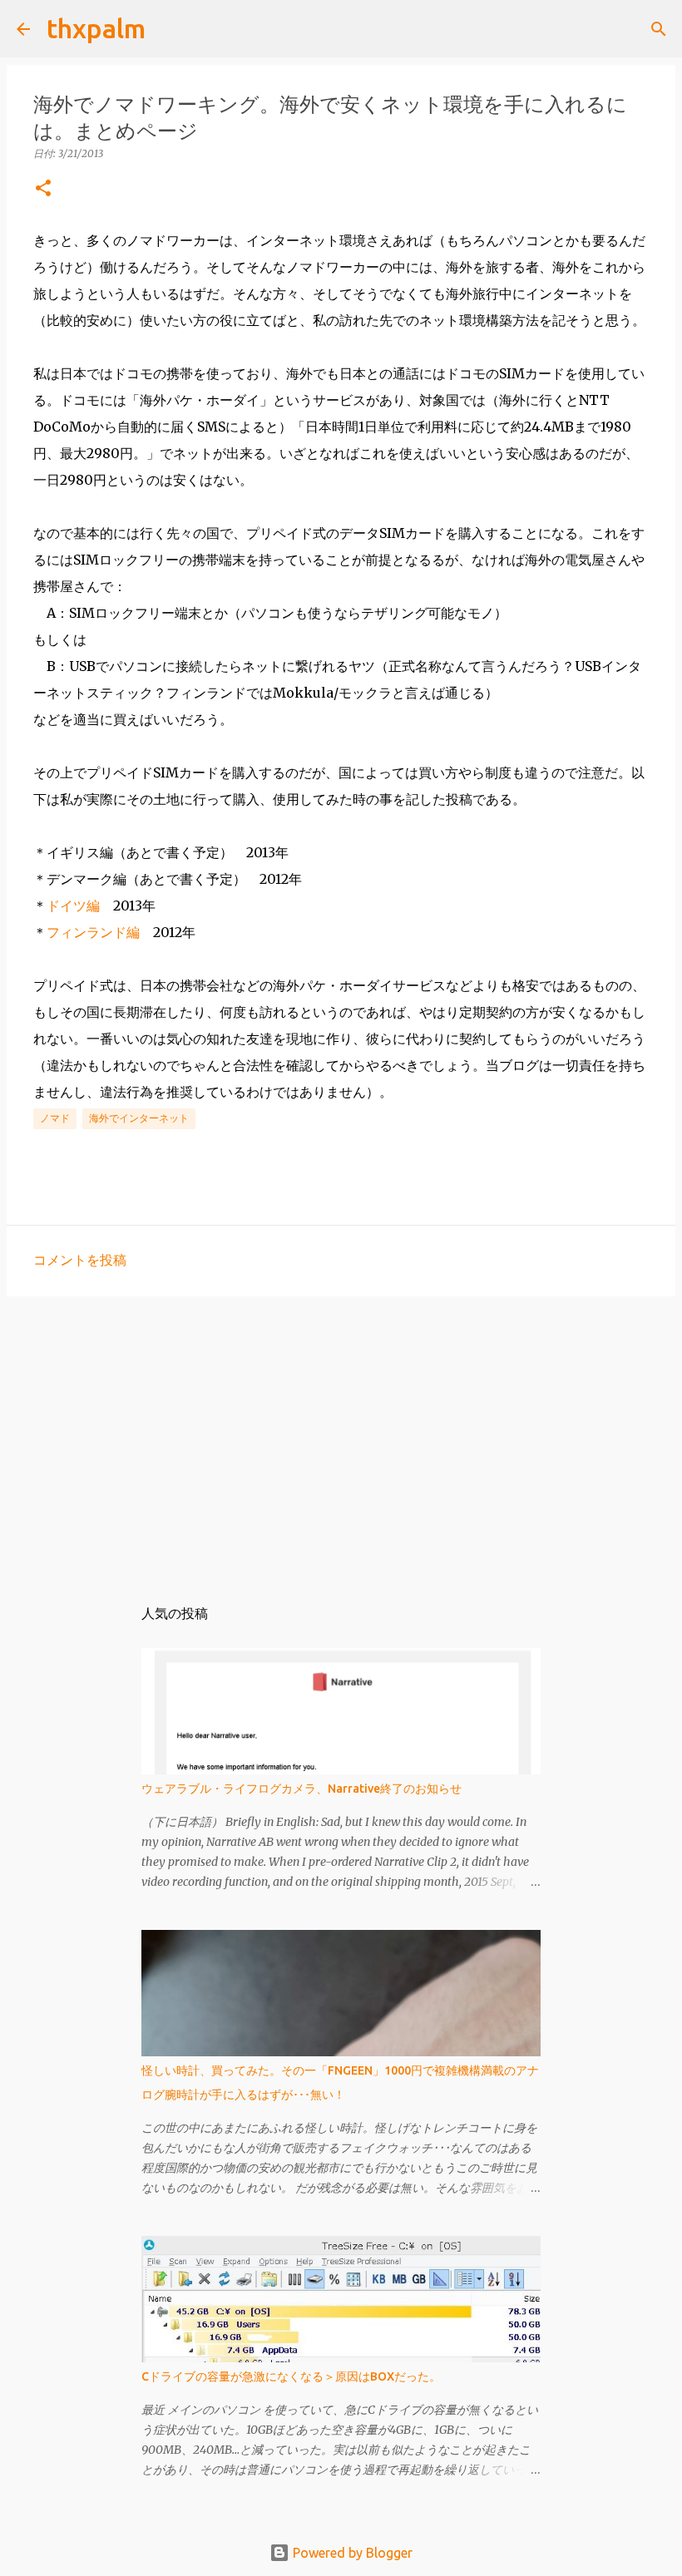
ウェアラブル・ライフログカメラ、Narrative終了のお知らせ (301, 1789)
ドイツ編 (73, 906)
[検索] (169, 29)
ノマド (55, 1118)
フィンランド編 (93, 932)
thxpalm (96, 28)
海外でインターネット (139, 1118)
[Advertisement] (341, 1438)
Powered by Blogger (351, 2553)
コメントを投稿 (80, 1260)
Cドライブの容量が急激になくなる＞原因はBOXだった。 (291, 2376)
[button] (43, 189)
